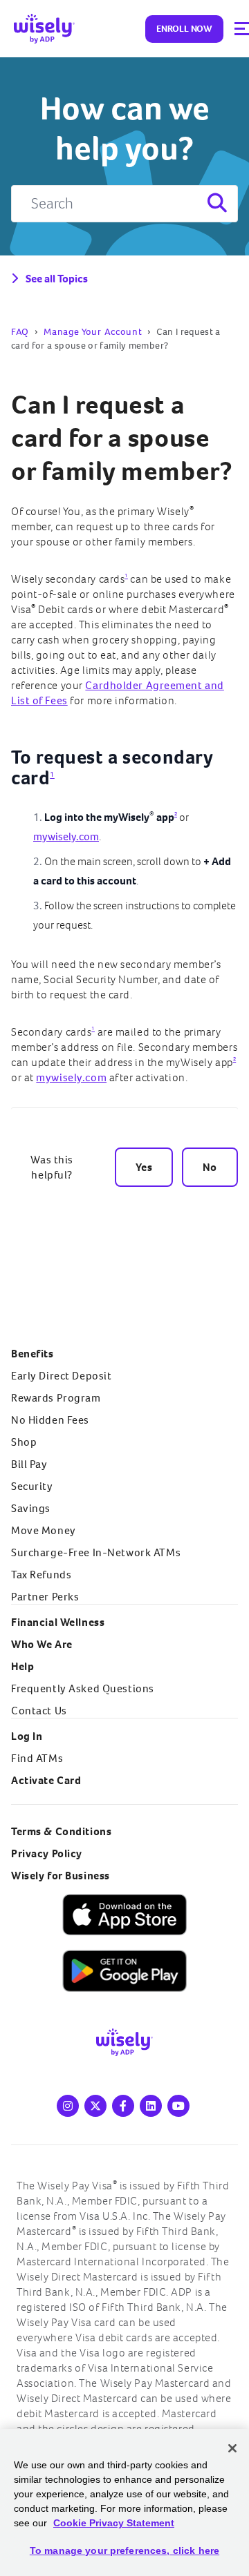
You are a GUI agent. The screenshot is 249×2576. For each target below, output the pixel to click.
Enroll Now (184, 29)
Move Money (44, 1530)
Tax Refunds (41, 1575)
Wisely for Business (61, 1876)
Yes (144, 1167)
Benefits (33, 1354)
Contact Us (39, 1711)
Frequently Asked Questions (83, 1688)
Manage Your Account (93, 332)
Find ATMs (37, 1758)
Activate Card (46, 1780)
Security (32, 1486)
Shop (24, 1442)
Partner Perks (45, 1597)
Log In (27, 1736)
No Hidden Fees (50, 1420)
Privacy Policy (47, 1853)
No (210, 1167)
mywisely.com (66, 836)
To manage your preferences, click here (124, 2550)
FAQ (20, 332)
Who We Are (42, 1644)
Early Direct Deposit (61, 1376)
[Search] (216, 204)
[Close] (232, 2448)
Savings (31, 1508)
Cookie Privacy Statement (114, 2523)
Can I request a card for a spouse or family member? (122, 438)
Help (22, 1666)
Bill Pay (29, 1464)
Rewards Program (56, 1398)
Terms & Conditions (61, 1831)
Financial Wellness (58, 1622)
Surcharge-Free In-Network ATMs (96, 1552)
